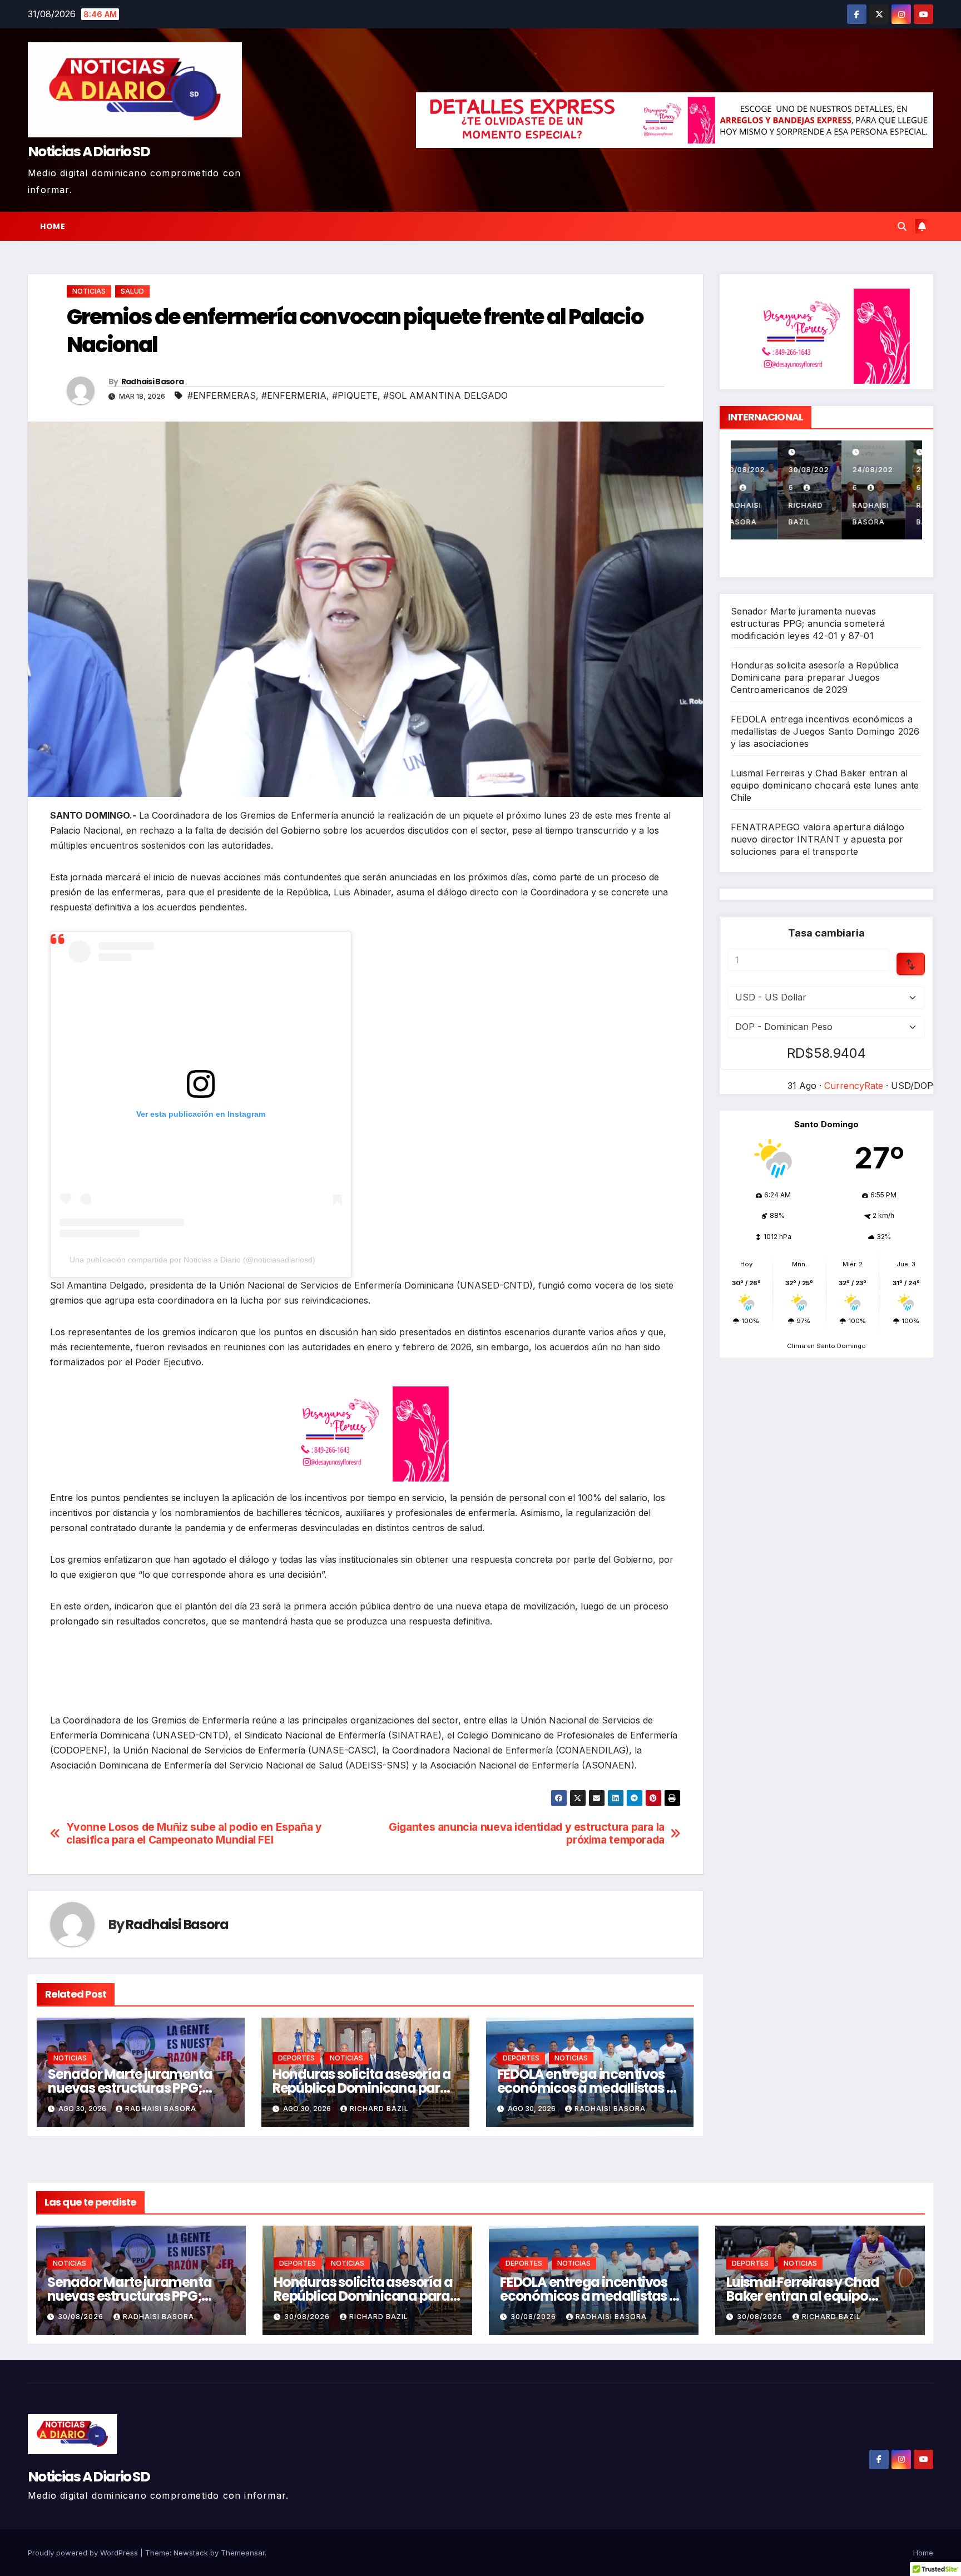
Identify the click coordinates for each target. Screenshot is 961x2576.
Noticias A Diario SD (89, 152)
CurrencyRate (854, 1086)
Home (53, 226)
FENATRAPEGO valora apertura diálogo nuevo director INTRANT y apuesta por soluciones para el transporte (818, 839)
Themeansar (243, 2553)
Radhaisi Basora (153, 382)
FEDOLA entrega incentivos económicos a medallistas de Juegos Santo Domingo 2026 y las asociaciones (825, 731)
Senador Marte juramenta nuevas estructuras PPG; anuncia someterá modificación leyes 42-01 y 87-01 (808, 623)
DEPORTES (296, 2058)
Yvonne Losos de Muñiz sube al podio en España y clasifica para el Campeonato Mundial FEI (194, 1834)
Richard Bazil (379, 2109)
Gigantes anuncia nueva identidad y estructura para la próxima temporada (527, 1834)
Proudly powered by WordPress (84, 2553)
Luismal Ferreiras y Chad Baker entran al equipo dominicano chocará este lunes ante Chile (825, 785)
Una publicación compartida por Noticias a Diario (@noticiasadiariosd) (192, 1260)
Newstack (191, 2553)
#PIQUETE (355, 395)
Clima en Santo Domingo (826, 1346)
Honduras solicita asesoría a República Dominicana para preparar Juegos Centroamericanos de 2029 (815, 677)
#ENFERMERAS (222, 395)
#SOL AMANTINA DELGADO (445, 395)
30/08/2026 (82, 2317)
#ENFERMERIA (294, 395)
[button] (902, 226)
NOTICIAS (89, 291)
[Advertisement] (365, 1679)
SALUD (132, 291)
